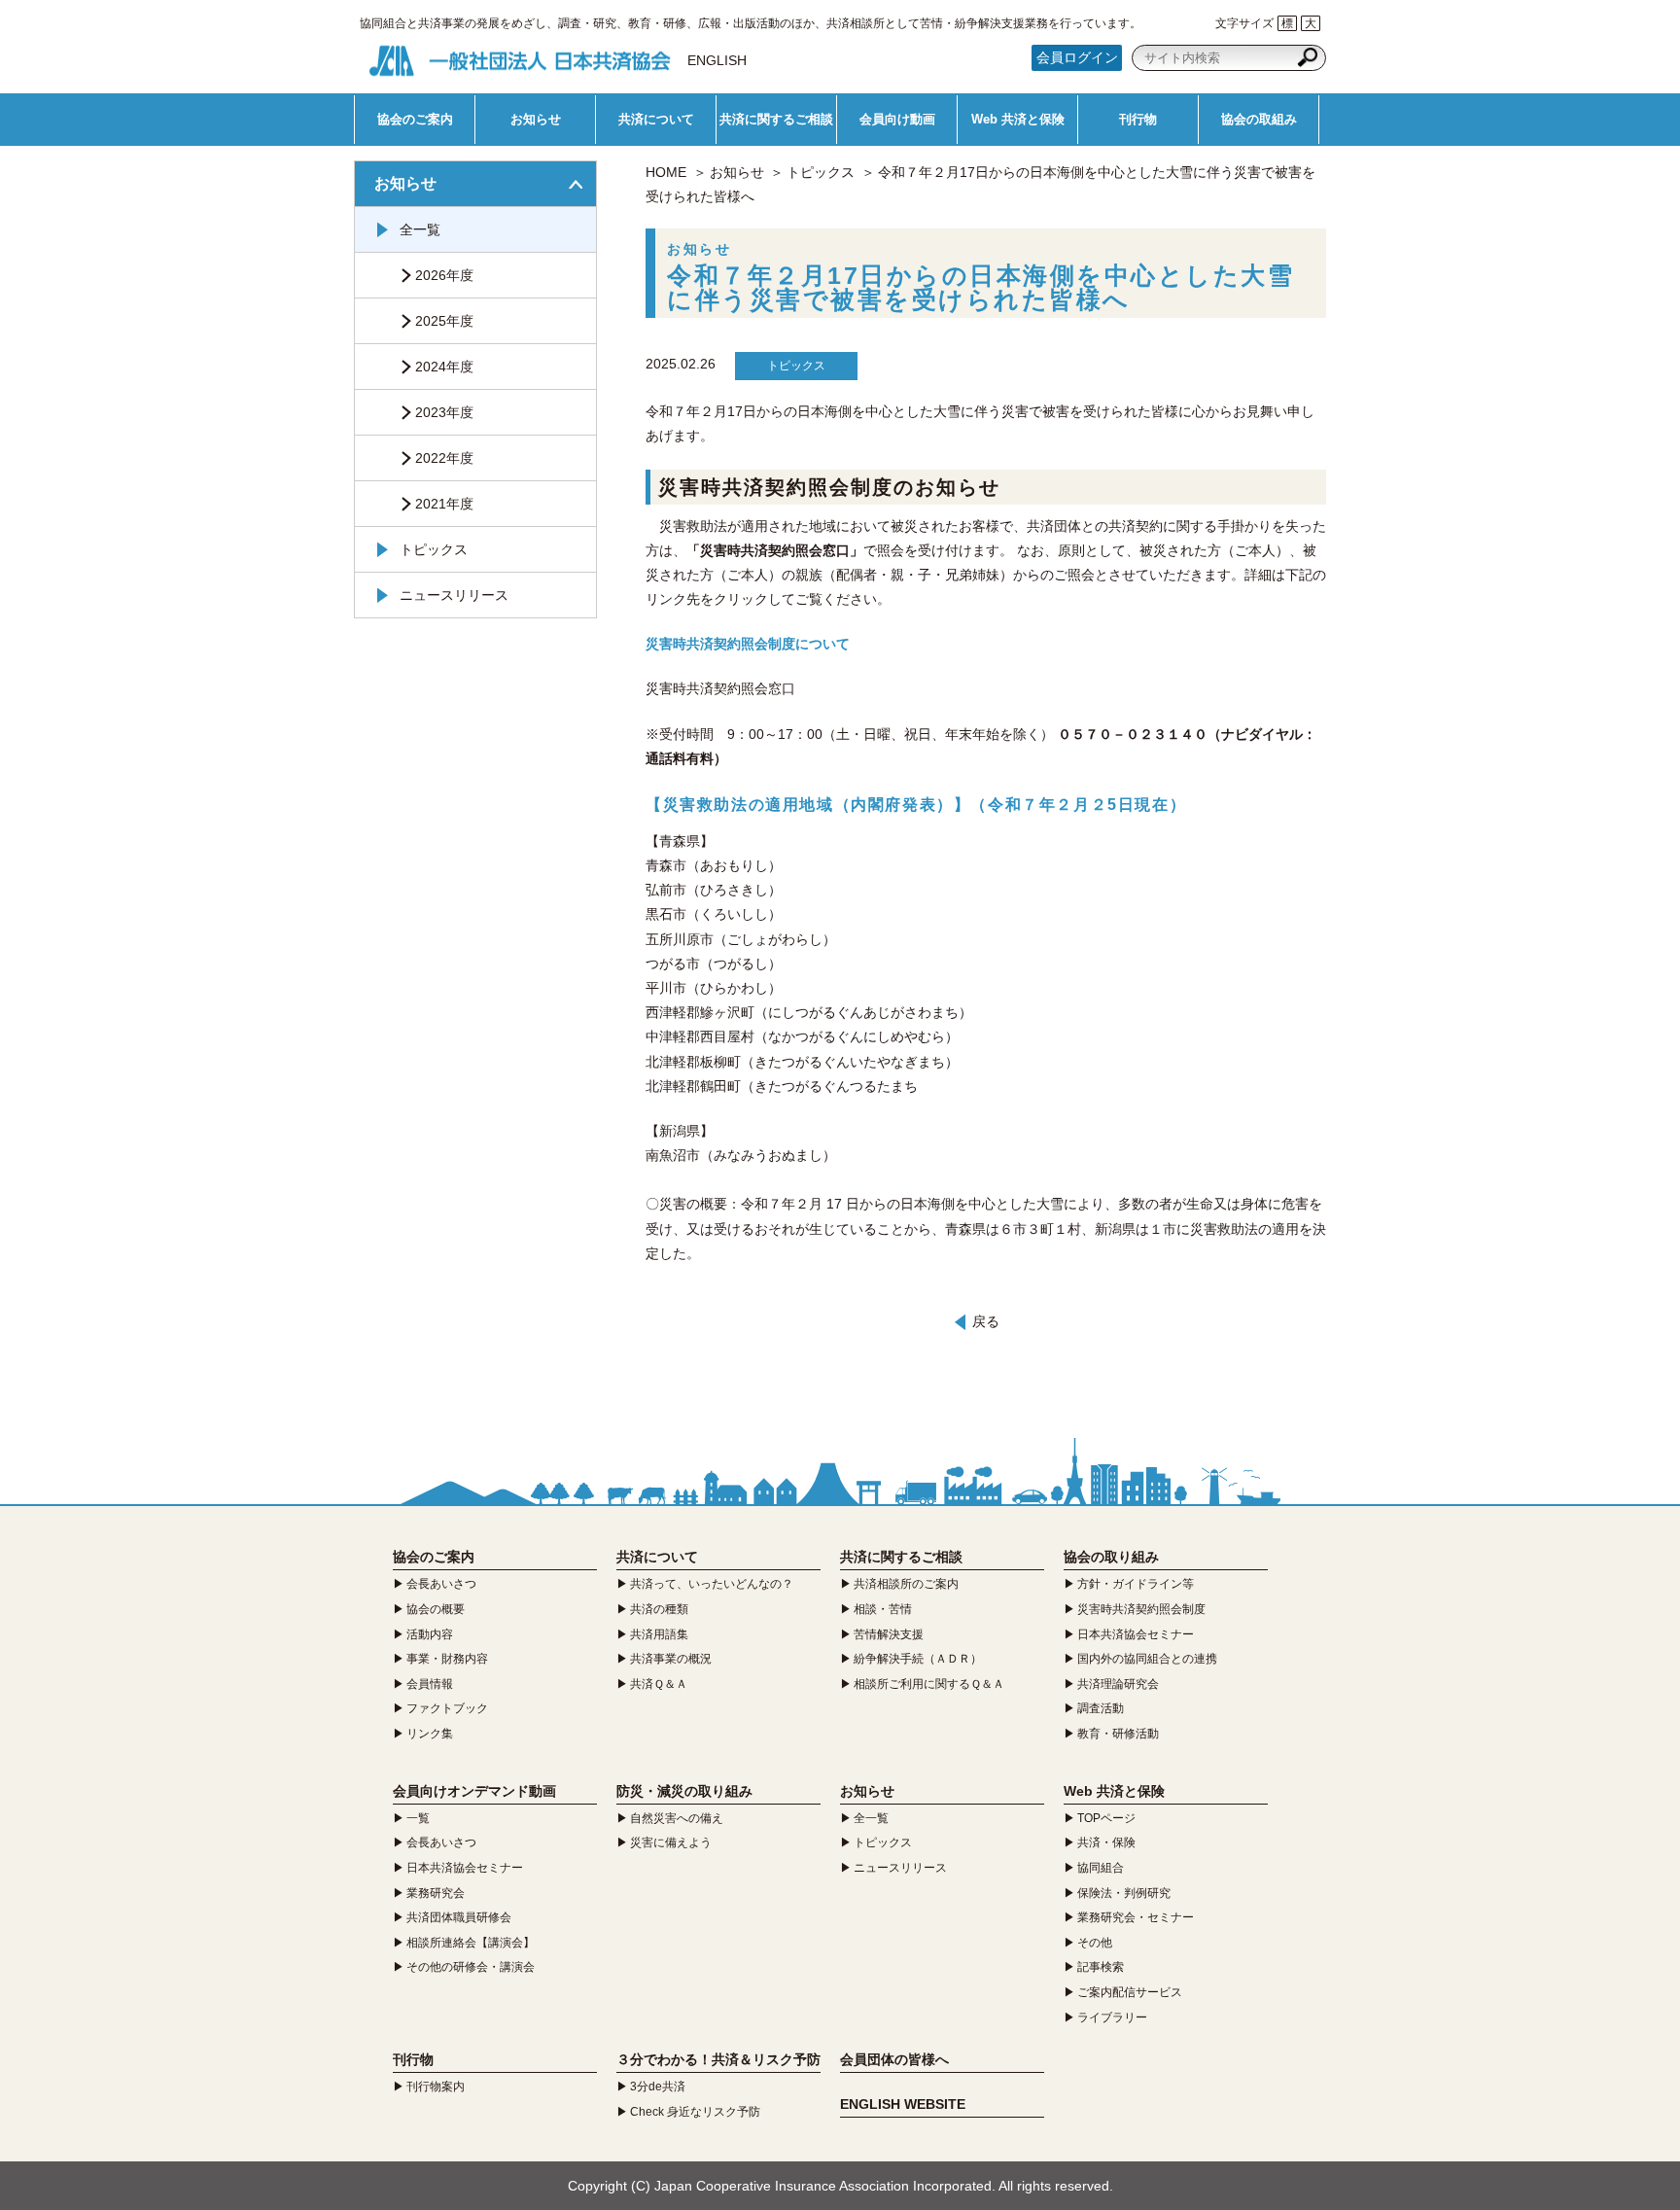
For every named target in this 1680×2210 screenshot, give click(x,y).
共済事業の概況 (671, 1659)
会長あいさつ (441, 1584)
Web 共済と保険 (1018, 119)
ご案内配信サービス (1130, 1992)
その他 (1095, 1943)
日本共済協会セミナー (1136, 1634)
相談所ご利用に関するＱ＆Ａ (929, 1684)
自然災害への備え (677, 1818)
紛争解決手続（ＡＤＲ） (918, 1659)
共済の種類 (659, 1609)
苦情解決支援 (889, 1634)
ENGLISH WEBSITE (903, 2104)
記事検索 (1101, 1967)
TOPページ (1106, 1818)
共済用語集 (659, 1634)
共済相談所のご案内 (906, 1584)
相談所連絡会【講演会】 (471, 1943)
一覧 (418, 1818)
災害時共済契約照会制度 (1141, 1609)
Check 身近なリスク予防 (695, 2112)
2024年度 (444, 367)
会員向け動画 (897, 119)
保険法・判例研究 (1124, 1893)
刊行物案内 (436, 2087)
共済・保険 (1106, 1842)
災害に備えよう (671, 1842)
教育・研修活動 (1118, 1734)
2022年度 (444, 458)
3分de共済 (658, 2087)
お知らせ (536, 119)
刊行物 (1138, 119)
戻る (986, 1321)
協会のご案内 (415, 119)
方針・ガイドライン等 (1136, 1584)
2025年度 (444, 321)
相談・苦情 (883, 1609)
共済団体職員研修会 (459, 1917)
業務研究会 (436, 1893)
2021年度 (444, 504)
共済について (656, 119)
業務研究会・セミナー (1136, 1917)
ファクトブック (447, 1708)
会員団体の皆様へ (894, 2059)
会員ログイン (1077, 57)
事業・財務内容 (447, 1659)
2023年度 (444, 412)
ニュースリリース (454, 595)
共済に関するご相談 (776, 119)
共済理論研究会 (1118, 1684)
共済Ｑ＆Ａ (659, 1684)
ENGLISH (717, 60)
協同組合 (1101, 1868)
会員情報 (430, 1684)
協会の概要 (436, 1609)
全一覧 (420, 229)
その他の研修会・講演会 (471, 1967)
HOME (666, 172)
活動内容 (430, 1634)
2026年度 (444, 275)
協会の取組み (1259, 119)
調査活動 (1101, 1708)
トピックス (821, 172)
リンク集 (430, 1734)
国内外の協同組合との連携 (1147, 1659)
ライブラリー (1112, 2017)
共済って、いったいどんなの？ (712, 1584)
